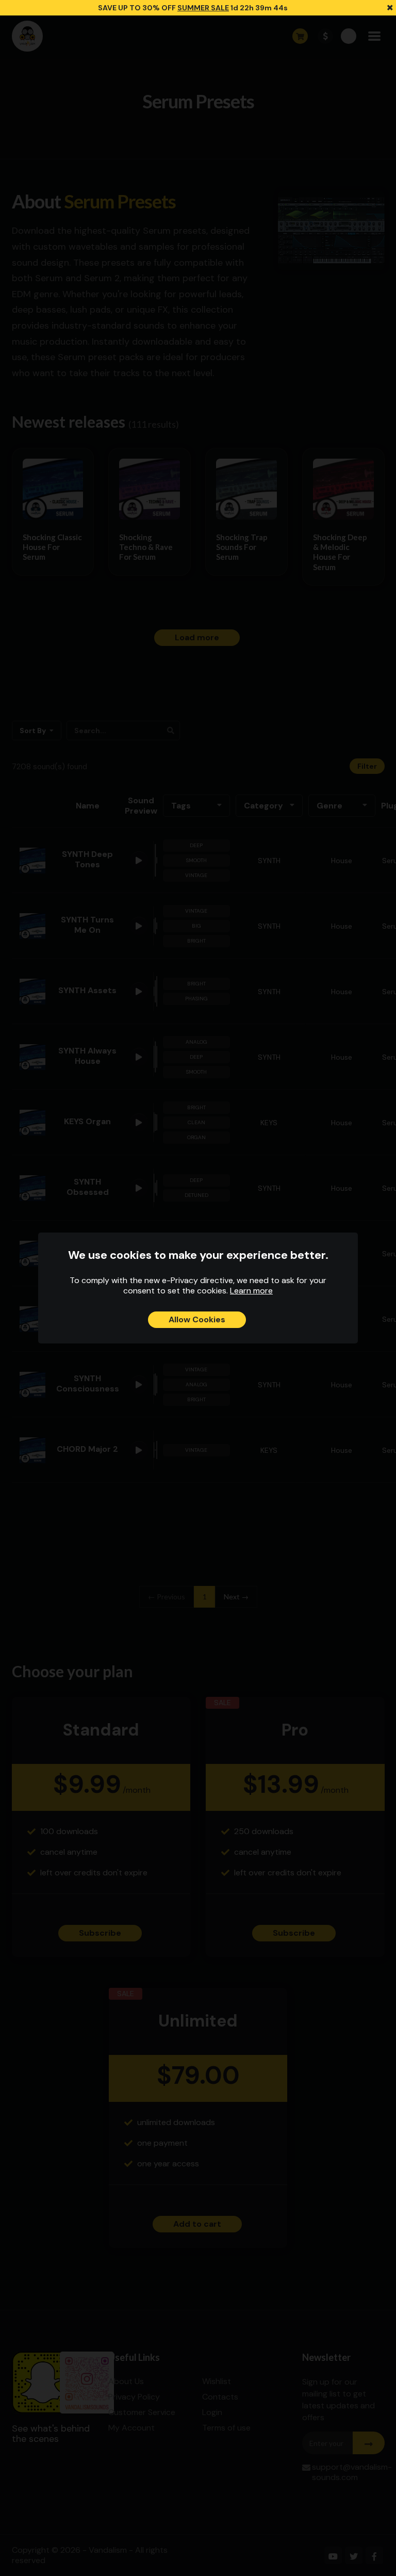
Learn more (251, 1291)
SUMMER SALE (203, 8)
